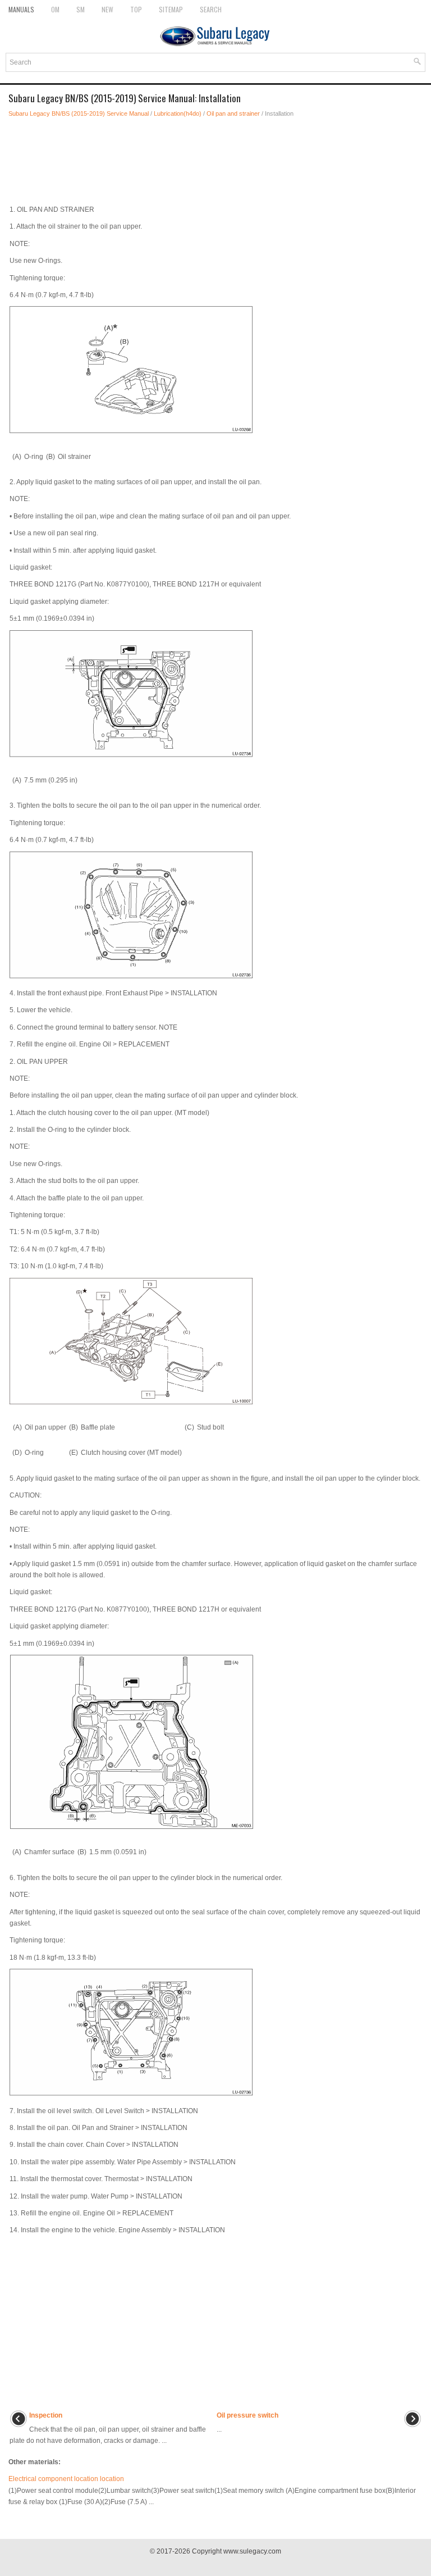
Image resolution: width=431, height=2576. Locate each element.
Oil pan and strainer (233, 113)
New (107, 9)
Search (211, 9)
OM (55, 9)
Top (136, 9)
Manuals (21, 9)
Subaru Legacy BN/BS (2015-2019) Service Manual (79, 113)
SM (81, 9)
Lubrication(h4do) (178, 113)
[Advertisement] (215, 158)
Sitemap (171, 9)
